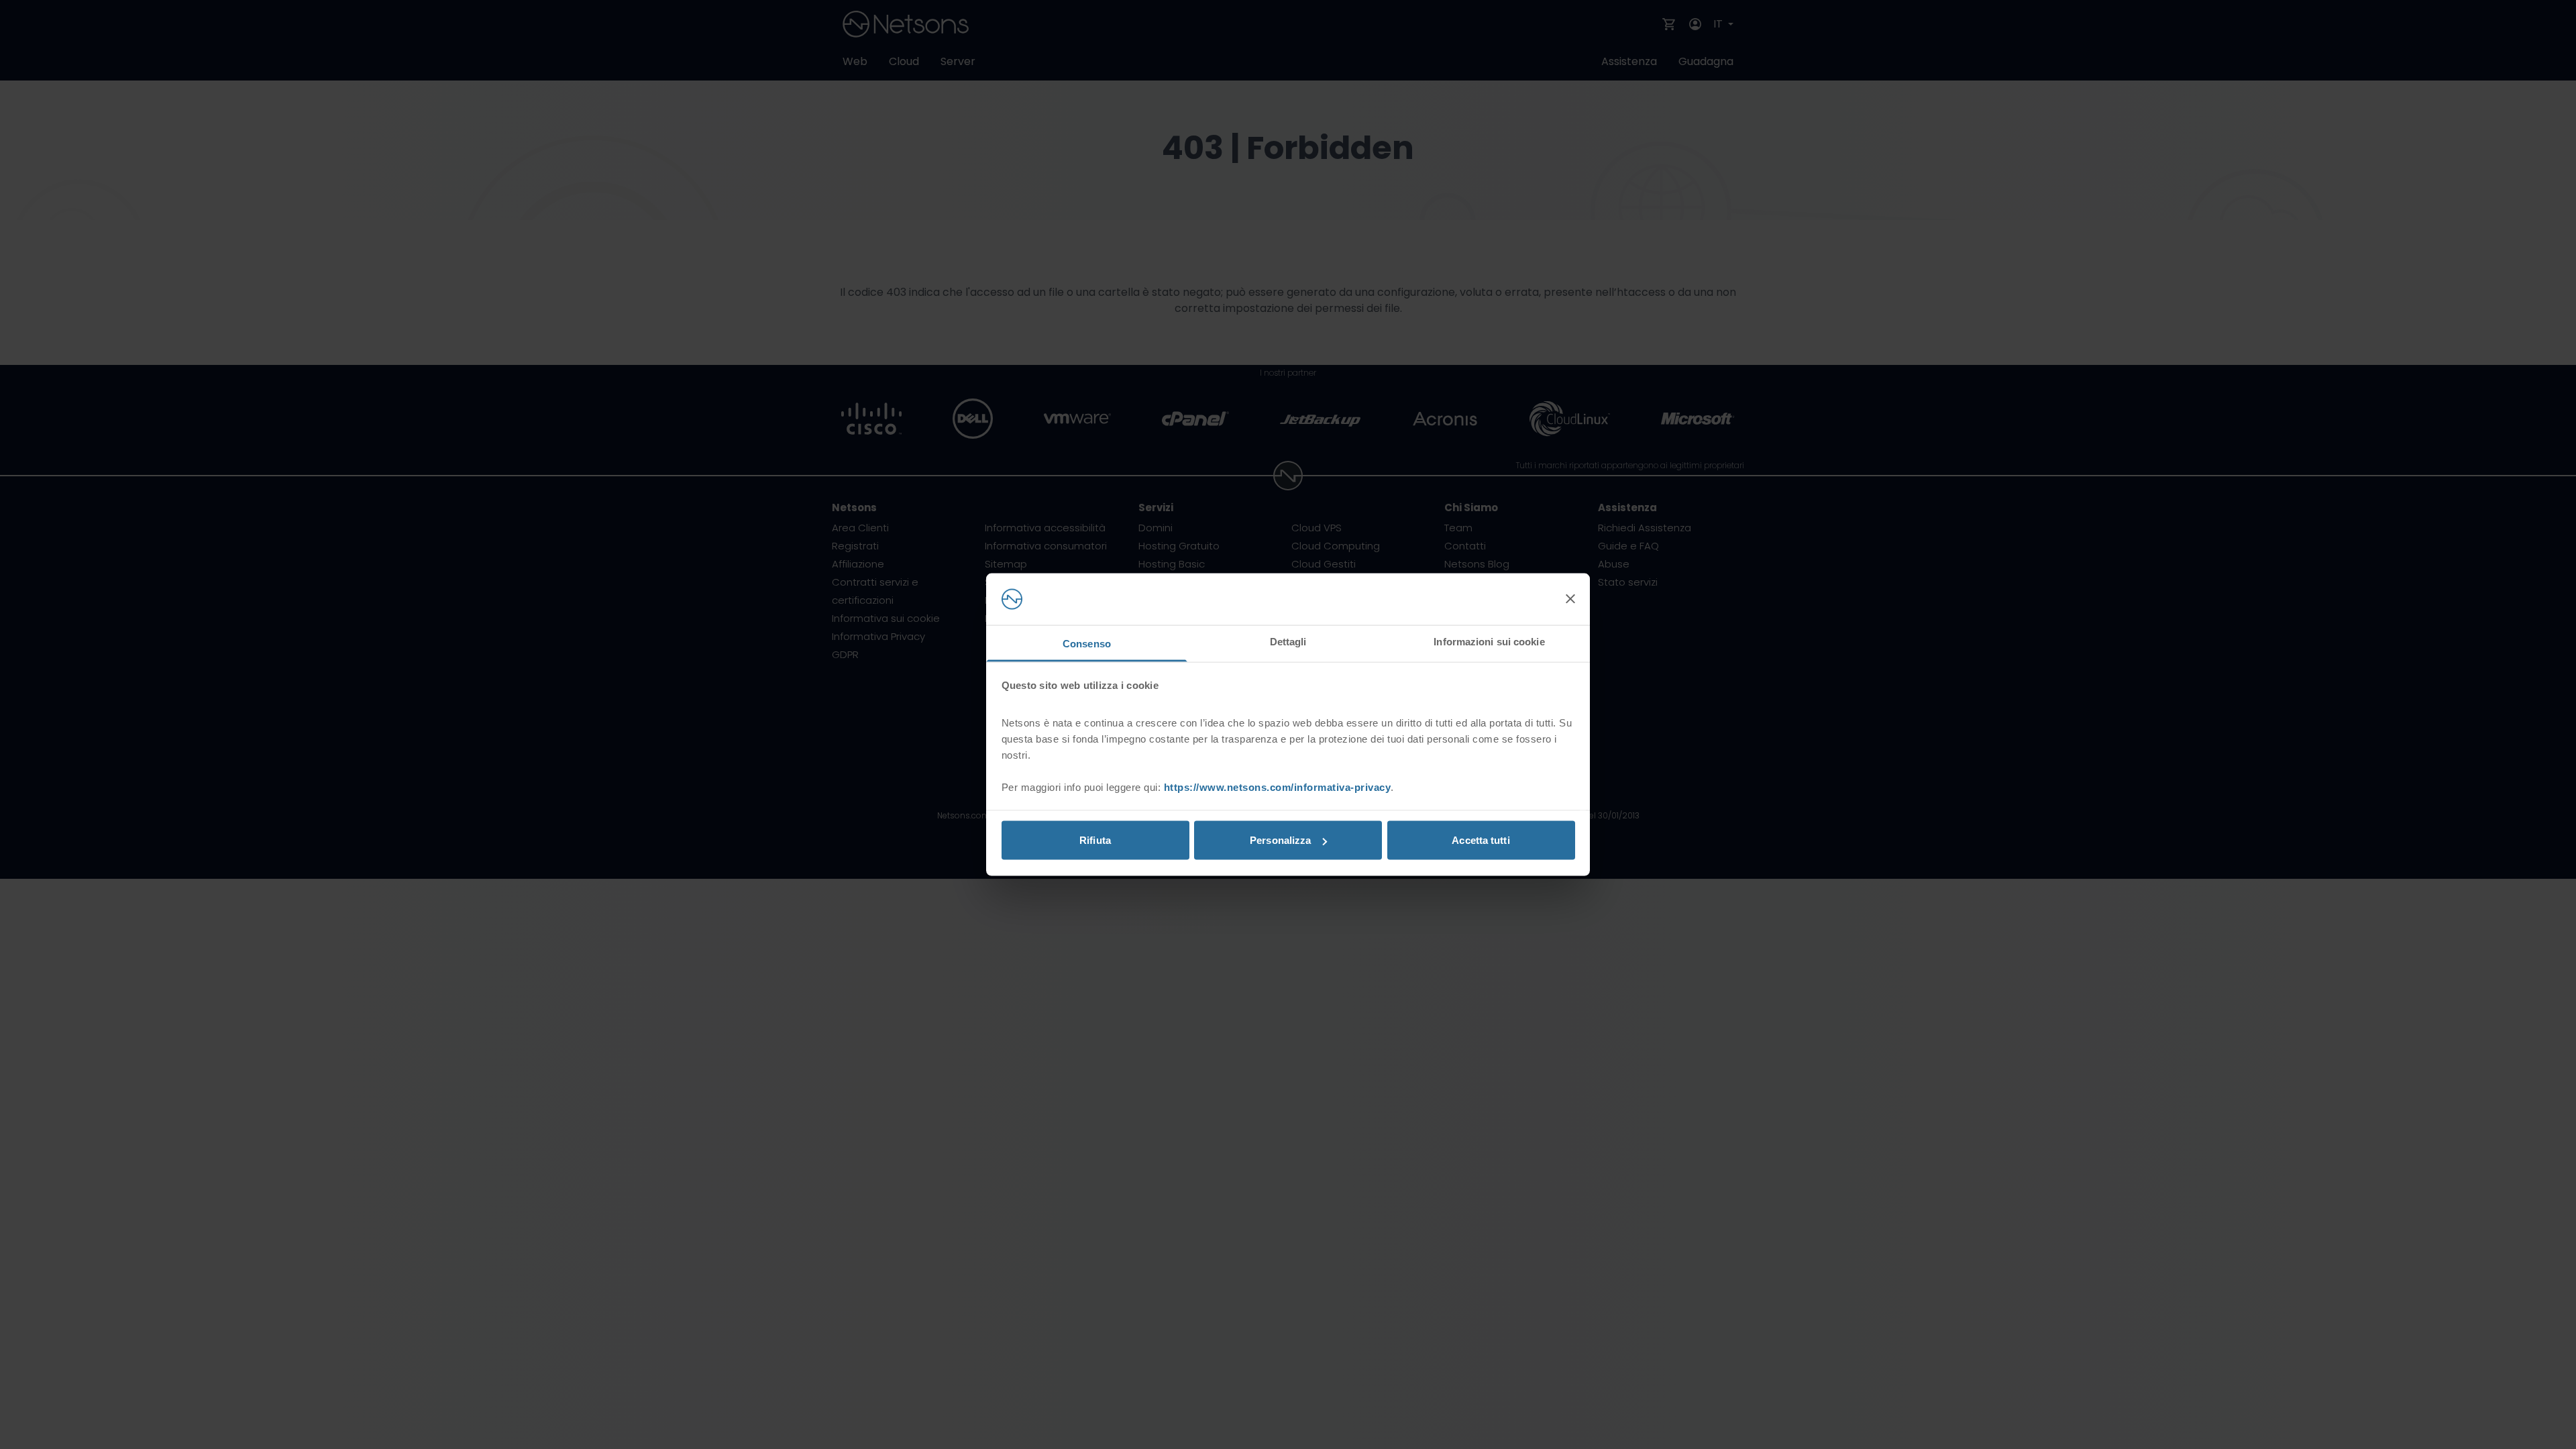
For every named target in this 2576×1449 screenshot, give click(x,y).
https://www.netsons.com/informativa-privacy (1278, 787)
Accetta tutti (1481, 840)
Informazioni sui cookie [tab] (1489, 641)
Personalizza (1280, 840)
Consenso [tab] (1087, 643)
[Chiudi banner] (1570, 599)
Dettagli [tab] (1288, 641)
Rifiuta (1095, 840)
